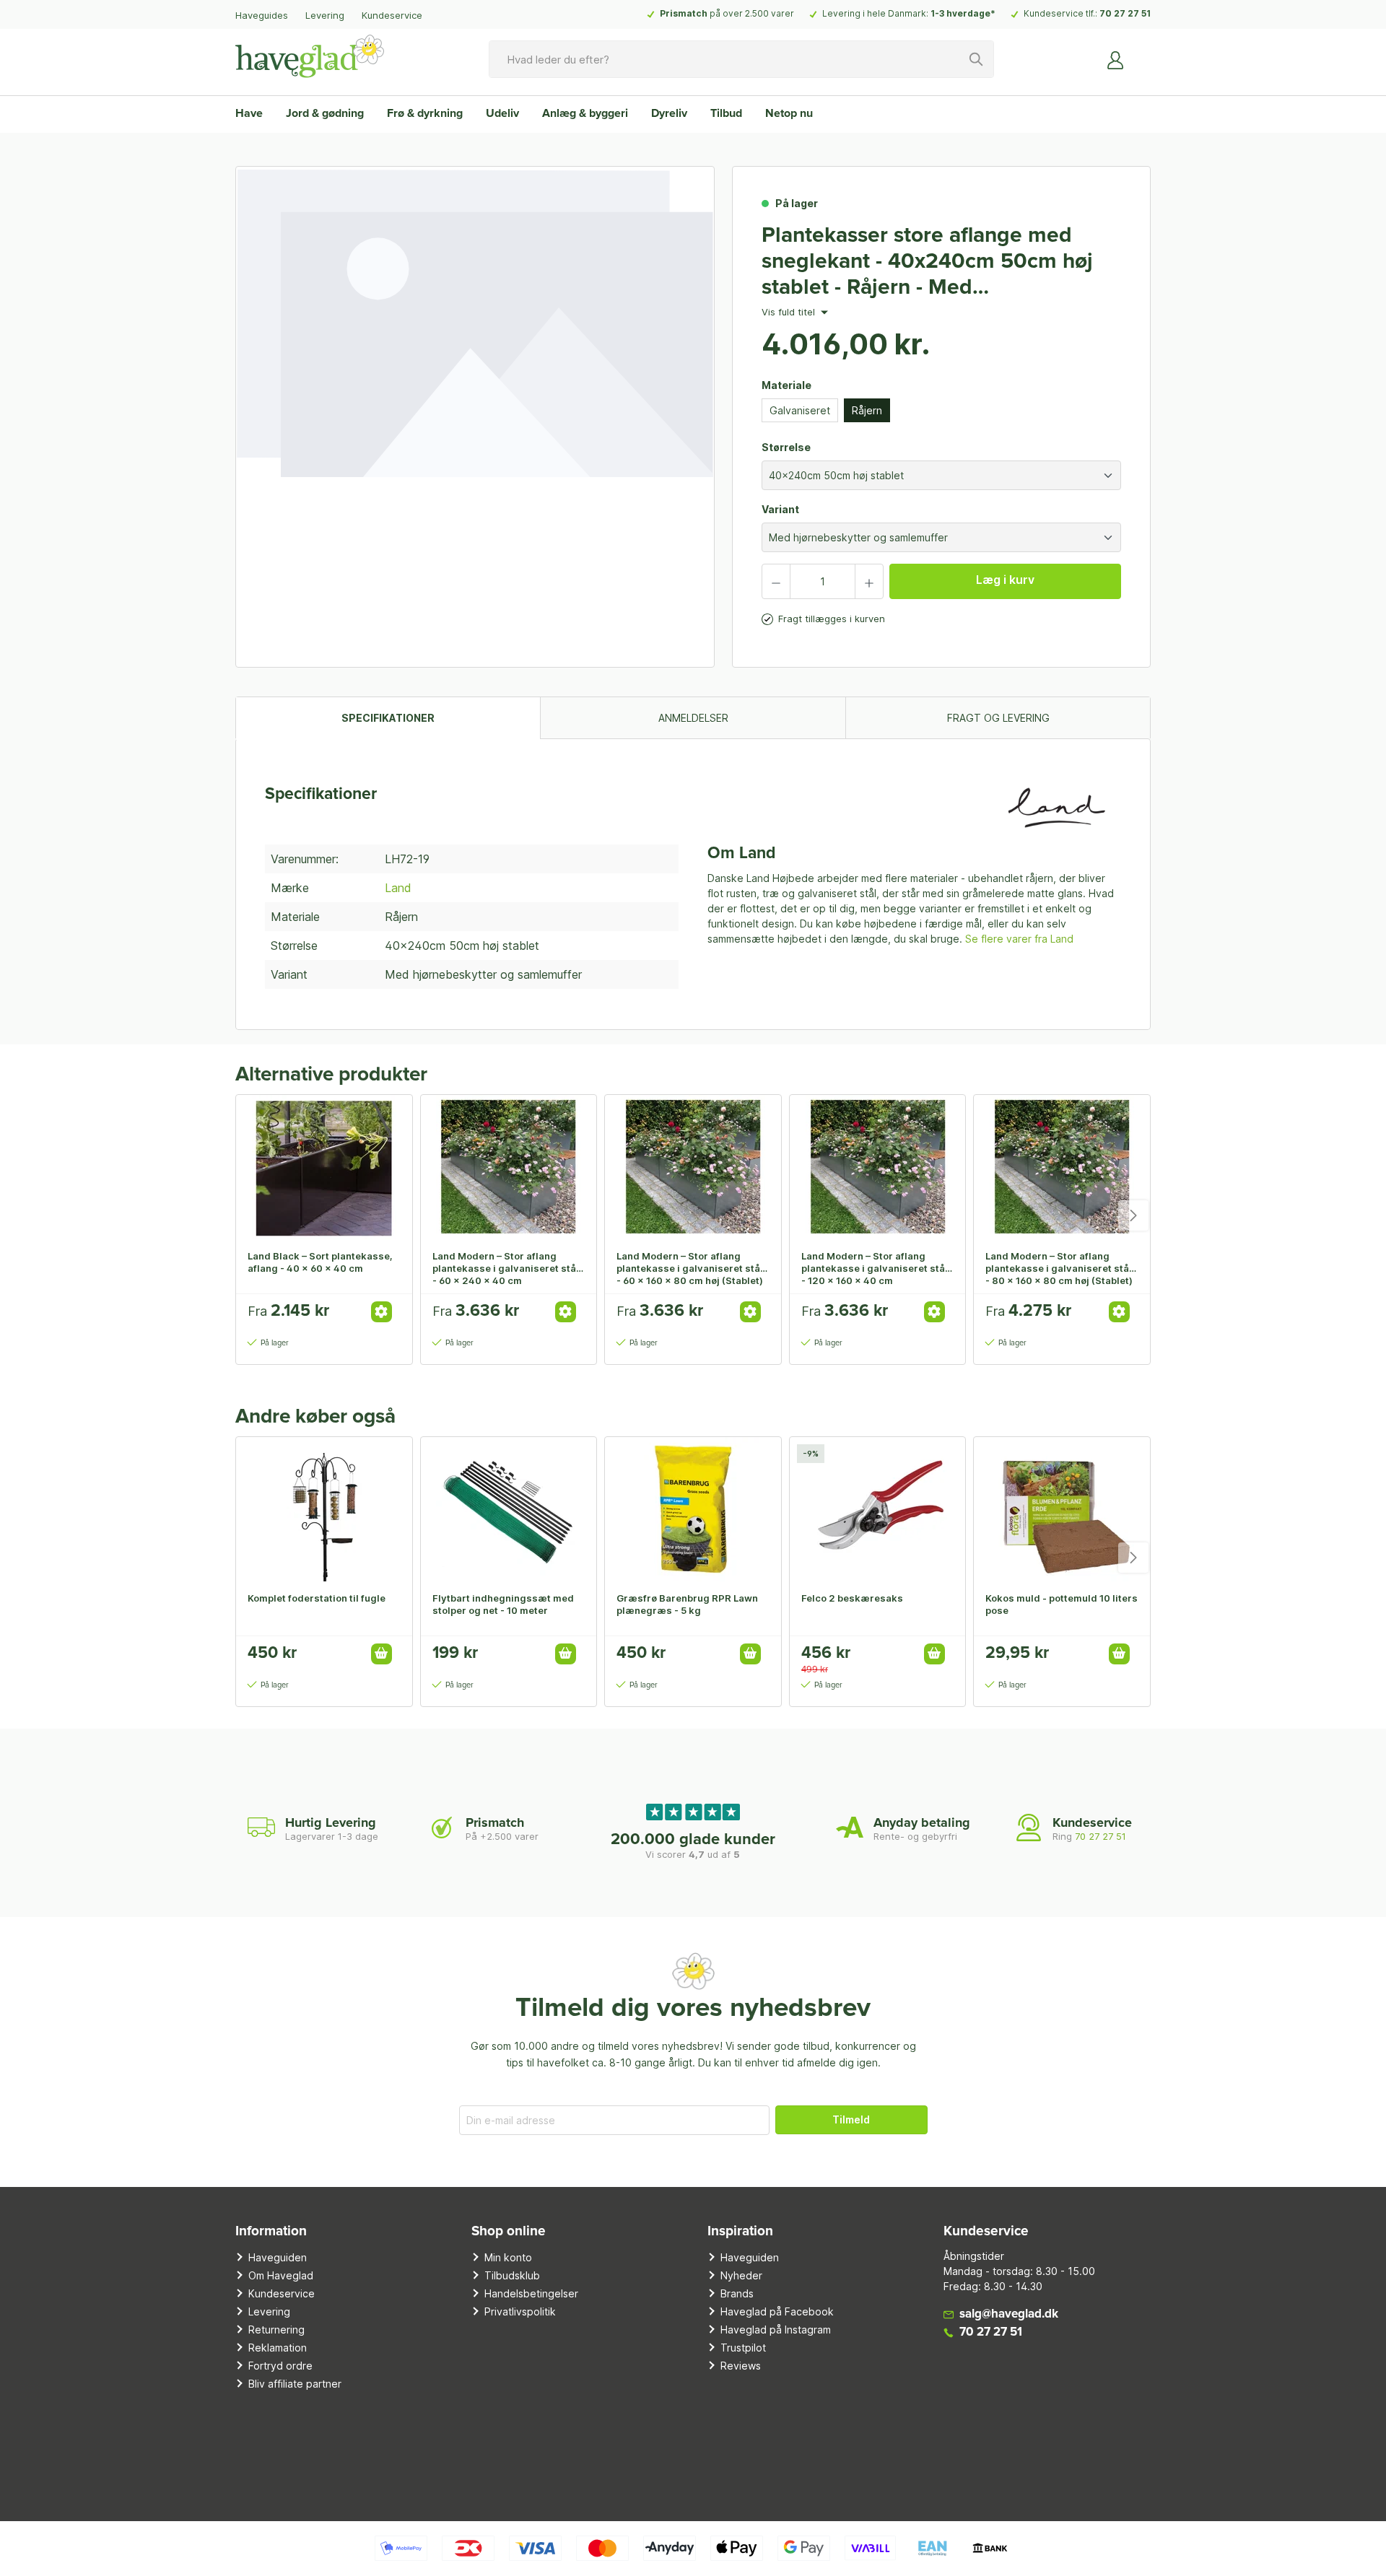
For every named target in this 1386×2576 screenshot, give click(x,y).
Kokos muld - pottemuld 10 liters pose (1062, 1604)
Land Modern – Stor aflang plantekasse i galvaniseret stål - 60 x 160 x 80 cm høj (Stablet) (690, 1268)
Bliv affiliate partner (295, 2384)
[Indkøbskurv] (1142, 54)
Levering (325, 15)
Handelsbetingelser (531, 2293)
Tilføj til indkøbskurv (382, 1654)
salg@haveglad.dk (1009, 2314)
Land (398, 888)
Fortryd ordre (280, 2366)
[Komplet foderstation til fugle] (324, 1509)
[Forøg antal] (869, 581)
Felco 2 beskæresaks (852, 1598)
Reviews (741, 2366)
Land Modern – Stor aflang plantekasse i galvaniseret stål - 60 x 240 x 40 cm (506, 1268)
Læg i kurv (1005, 580)
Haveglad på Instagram (776, 2330)
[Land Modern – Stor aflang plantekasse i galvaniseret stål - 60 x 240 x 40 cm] (509, 1167)
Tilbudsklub (512, 2275)
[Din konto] (1116, 59)
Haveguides (262, 15)
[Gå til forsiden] (310, 56)
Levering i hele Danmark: (909, 13)
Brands (737, 2293)
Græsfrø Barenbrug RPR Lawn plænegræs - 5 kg (687, 1604)
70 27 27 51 (1125, 13)
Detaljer (382, 1312)
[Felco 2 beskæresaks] (878, 1509)
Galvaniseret (800, 410)
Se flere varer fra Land (1019, 939)
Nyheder (741, 2275)
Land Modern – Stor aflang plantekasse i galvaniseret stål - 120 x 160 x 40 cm (875, 1268)
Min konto (508, 2257)
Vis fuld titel (790, 313)
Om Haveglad (281, 2275)
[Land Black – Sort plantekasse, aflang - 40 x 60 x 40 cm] (324, 1167)
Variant (780, 509)
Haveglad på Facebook (777, 2311)
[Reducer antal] (776, 581)
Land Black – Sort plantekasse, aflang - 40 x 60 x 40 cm (320, 1262)
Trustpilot (743, 2348)
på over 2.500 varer (727, 13)
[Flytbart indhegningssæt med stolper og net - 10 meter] (509, 1509)
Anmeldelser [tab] (693, 718)
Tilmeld (851, 2119)
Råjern (867, 410)
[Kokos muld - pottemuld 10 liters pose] (1062, 1509)
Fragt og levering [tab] (998, 718)
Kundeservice (392, 15)
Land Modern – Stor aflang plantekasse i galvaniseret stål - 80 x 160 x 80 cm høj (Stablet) (1059, 1268)
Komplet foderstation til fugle (317, 1598)
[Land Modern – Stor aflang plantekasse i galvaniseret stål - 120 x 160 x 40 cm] (878, 1167)
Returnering (276, 2330)
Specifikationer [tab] (388, 718)
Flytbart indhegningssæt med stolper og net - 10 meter (503, 1604)
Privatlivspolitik (520, 2311)
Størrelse (786, 447)
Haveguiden (278, 2257)
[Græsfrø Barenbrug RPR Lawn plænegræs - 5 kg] (693, 1509)
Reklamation (278, 2348)
